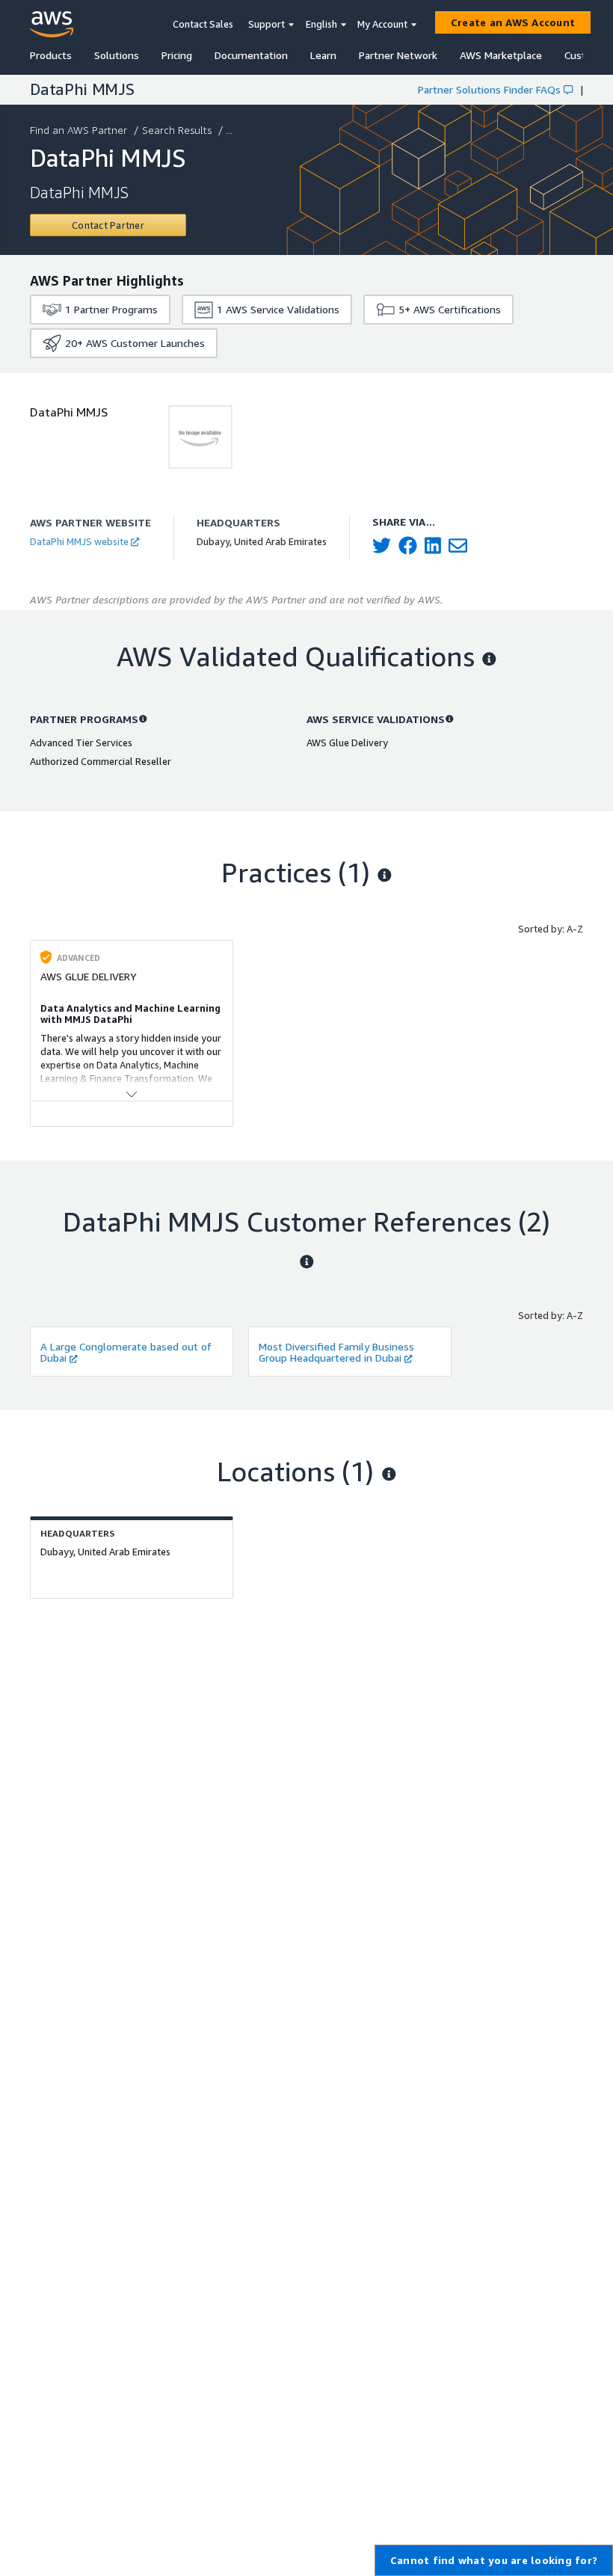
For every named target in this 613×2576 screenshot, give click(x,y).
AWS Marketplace (501, 55)
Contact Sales (203, 24)
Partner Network (398, 55)
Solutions (117, 55)
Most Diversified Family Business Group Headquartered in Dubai (336, 1352)
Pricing (177, 55)
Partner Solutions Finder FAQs (489, 89)
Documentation (251, 55)
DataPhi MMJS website (79, 541)
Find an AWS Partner (78, 130)
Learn (323, 55)
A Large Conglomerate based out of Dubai (126, 1352)
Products (51, 55)
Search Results (177, 130)
